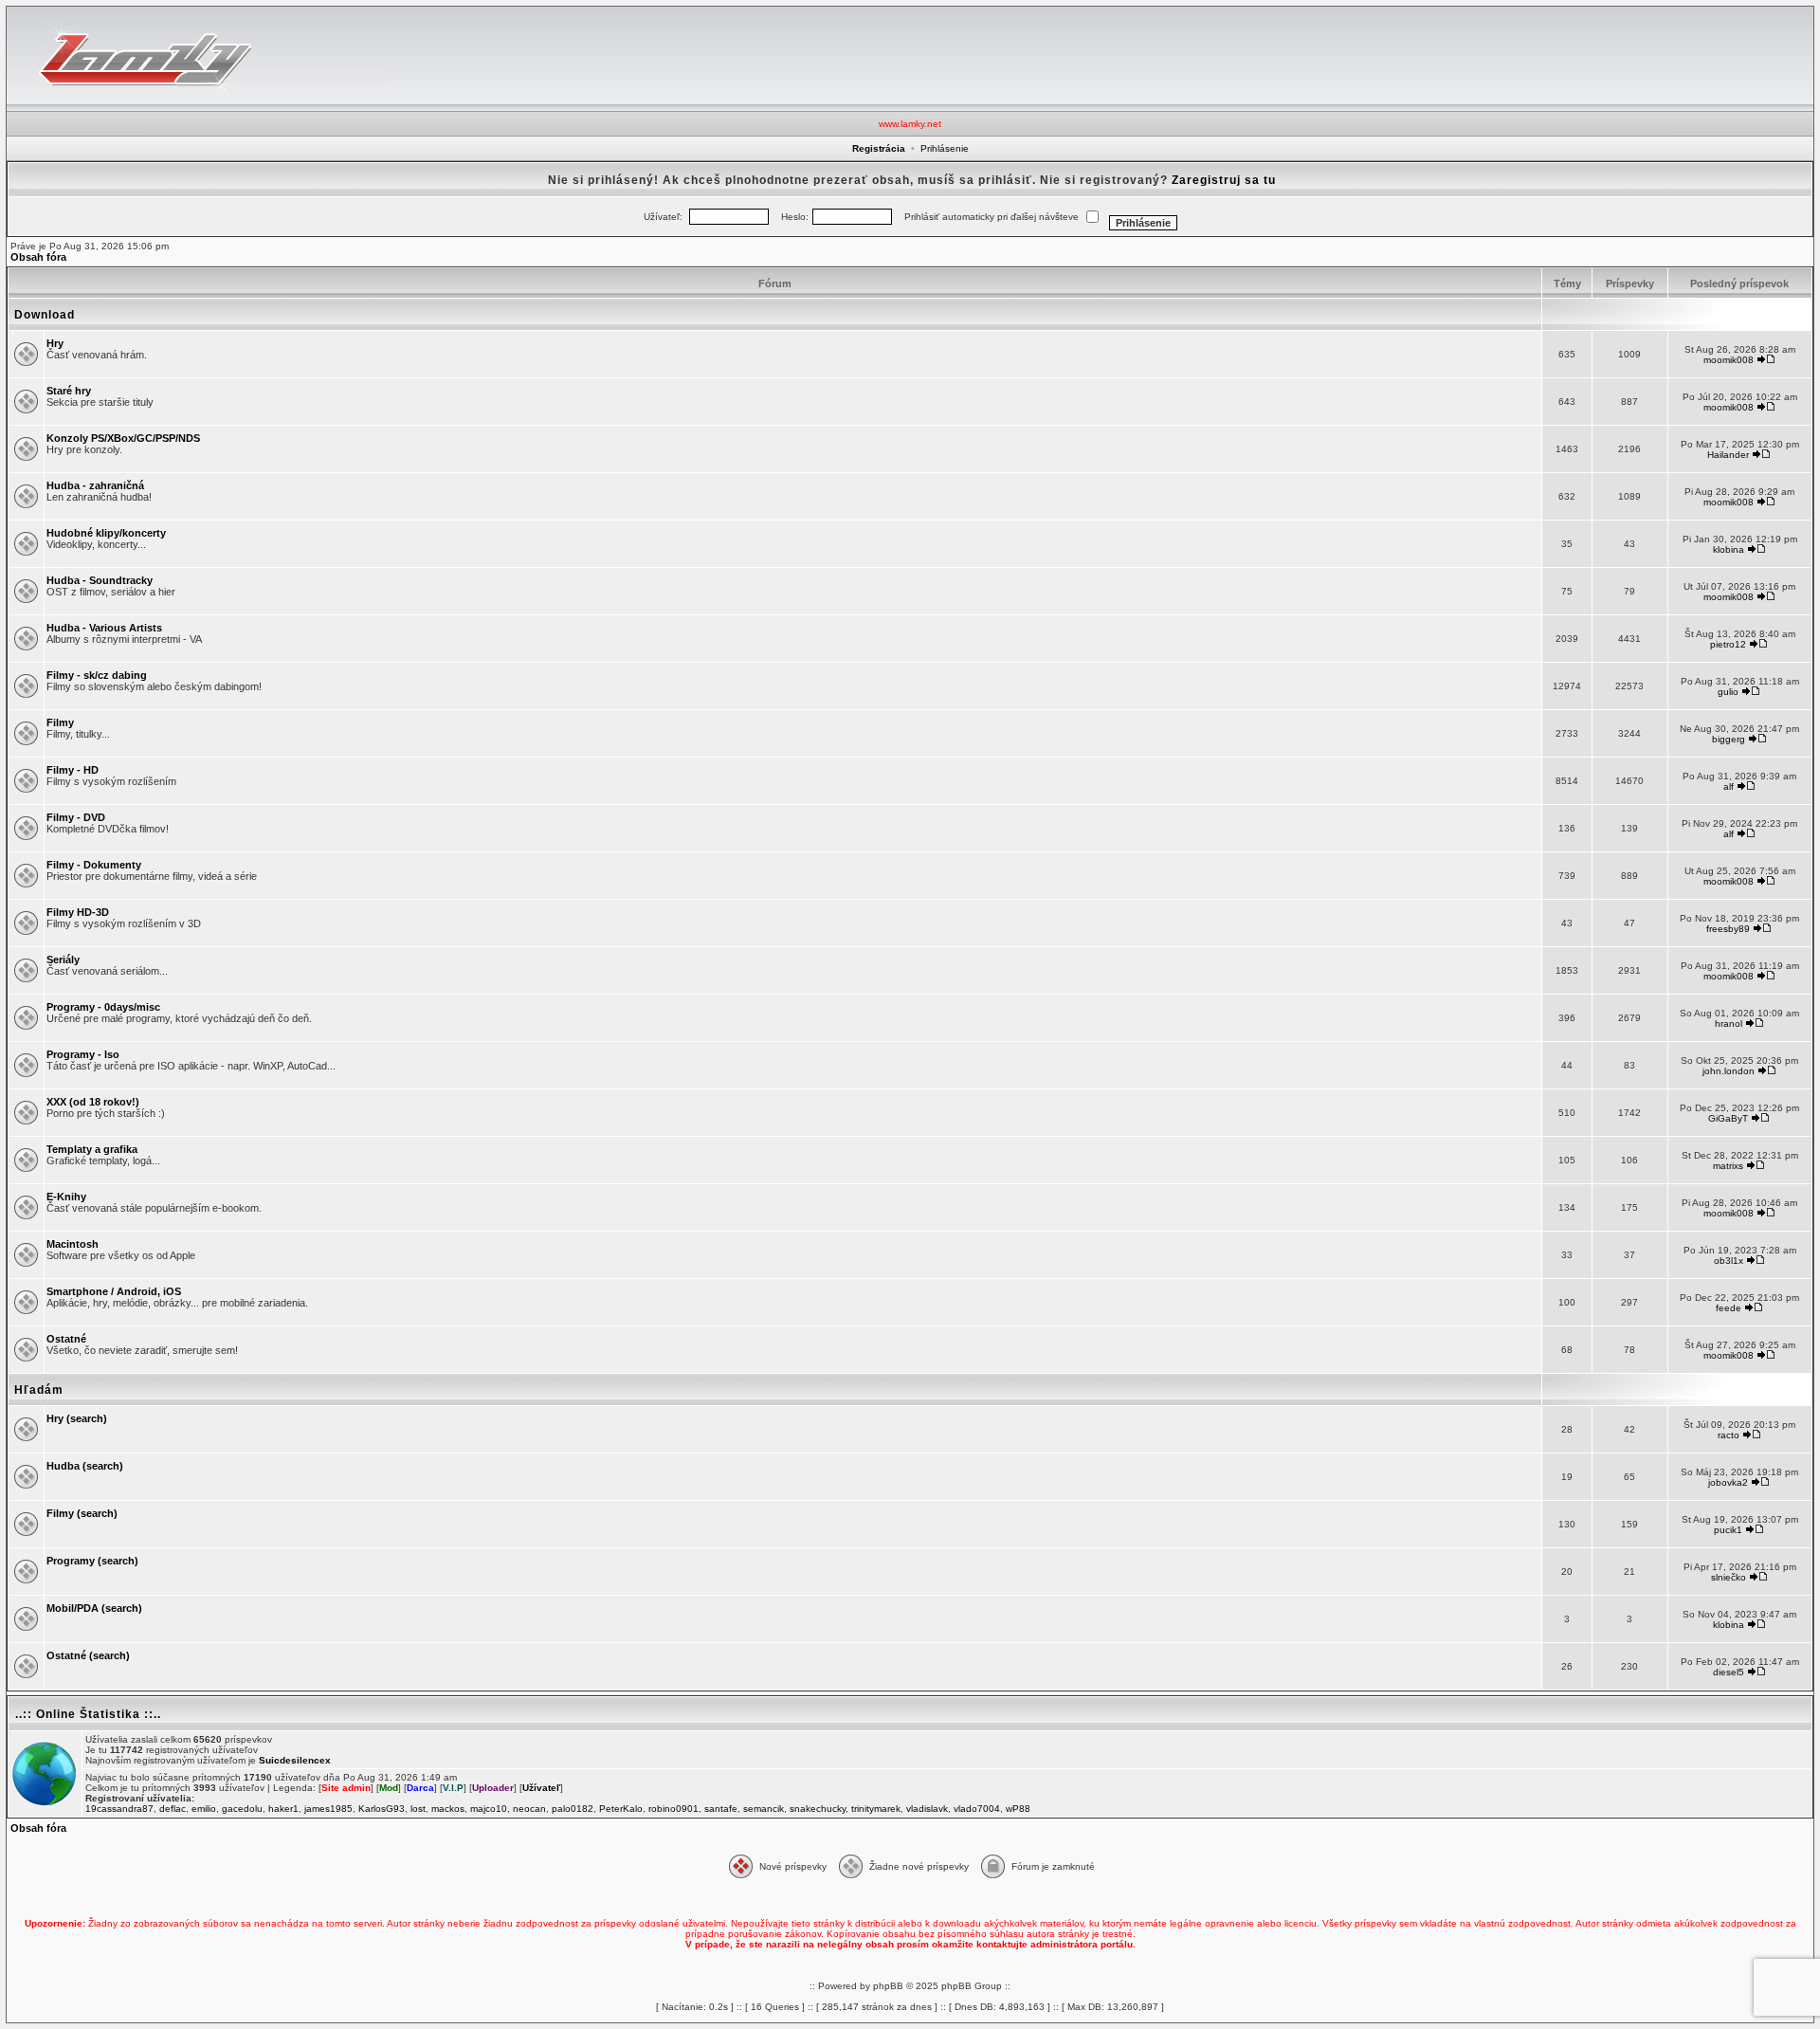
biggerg (1729, 739)
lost (418, 1809)
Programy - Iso (83, 1054)
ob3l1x (1729, 1261)
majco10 (489, 1809)
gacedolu (242, 1809)
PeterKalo (621, 1809)
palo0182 (573, 1809)
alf (1729, 786)
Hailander (1728, 455)
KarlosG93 (382, 1809)
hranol (1729, 1024)
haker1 (283, 1809)
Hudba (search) (85, 1466)
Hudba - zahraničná (95, 485)
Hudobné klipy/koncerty (106, 533)
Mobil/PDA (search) (94, 1608)
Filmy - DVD (76, 817)
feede (1729, 1308)
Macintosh (73, 1244)
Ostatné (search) (88, 1655)
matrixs (1728, 1166)
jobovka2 (1728, 1482)
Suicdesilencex (295, 1760)
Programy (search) (92, 1561)
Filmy (60, 722)
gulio (1728, 692)
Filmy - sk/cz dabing (97, 675)
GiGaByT (1728, 1118)
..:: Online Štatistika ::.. (88, 1714)
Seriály (63, 960)
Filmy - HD (73, 770)
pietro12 (1728, 644)
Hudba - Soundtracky (100, 580)
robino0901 (673, 1809)
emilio (204, 1809)
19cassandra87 (119, 1809)
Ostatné (66, 1339)
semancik (764, 1809)
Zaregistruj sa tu (1224, 180)
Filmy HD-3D (78, 912)
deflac (173, 1809)
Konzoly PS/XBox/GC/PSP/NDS (123, 438)
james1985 (328, 1809)
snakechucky (818, 1809)
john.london (1729, 1071)
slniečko (1729, 1577)
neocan (529, 1809)
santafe (721, 1809)
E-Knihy (66, 1197)
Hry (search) (77, 1418)
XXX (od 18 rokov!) (93, 1102)
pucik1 (1728, 1530)
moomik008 (1729, 360)
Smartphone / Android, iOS (114, 1291)
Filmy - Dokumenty (94, 865)
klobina (1729, 549)
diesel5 (1729, 1672)
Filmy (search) (82, 1513)
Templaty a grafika (92, 1149)
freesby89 (1728, 929)
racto (1729, 1435)
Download (45, 315)
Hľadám (39, 1390)
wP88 (1018, 1809)
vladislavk (927, 1809)
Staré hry (69, 391)
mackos (448, 1809)
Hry (55, 343)
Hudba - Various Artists (104, 628)
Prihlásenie (945, 148)
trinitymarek (876, 1809)
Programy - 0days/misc (103, 1007)
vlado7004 (977, 1809)
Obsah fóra (38, 257)
